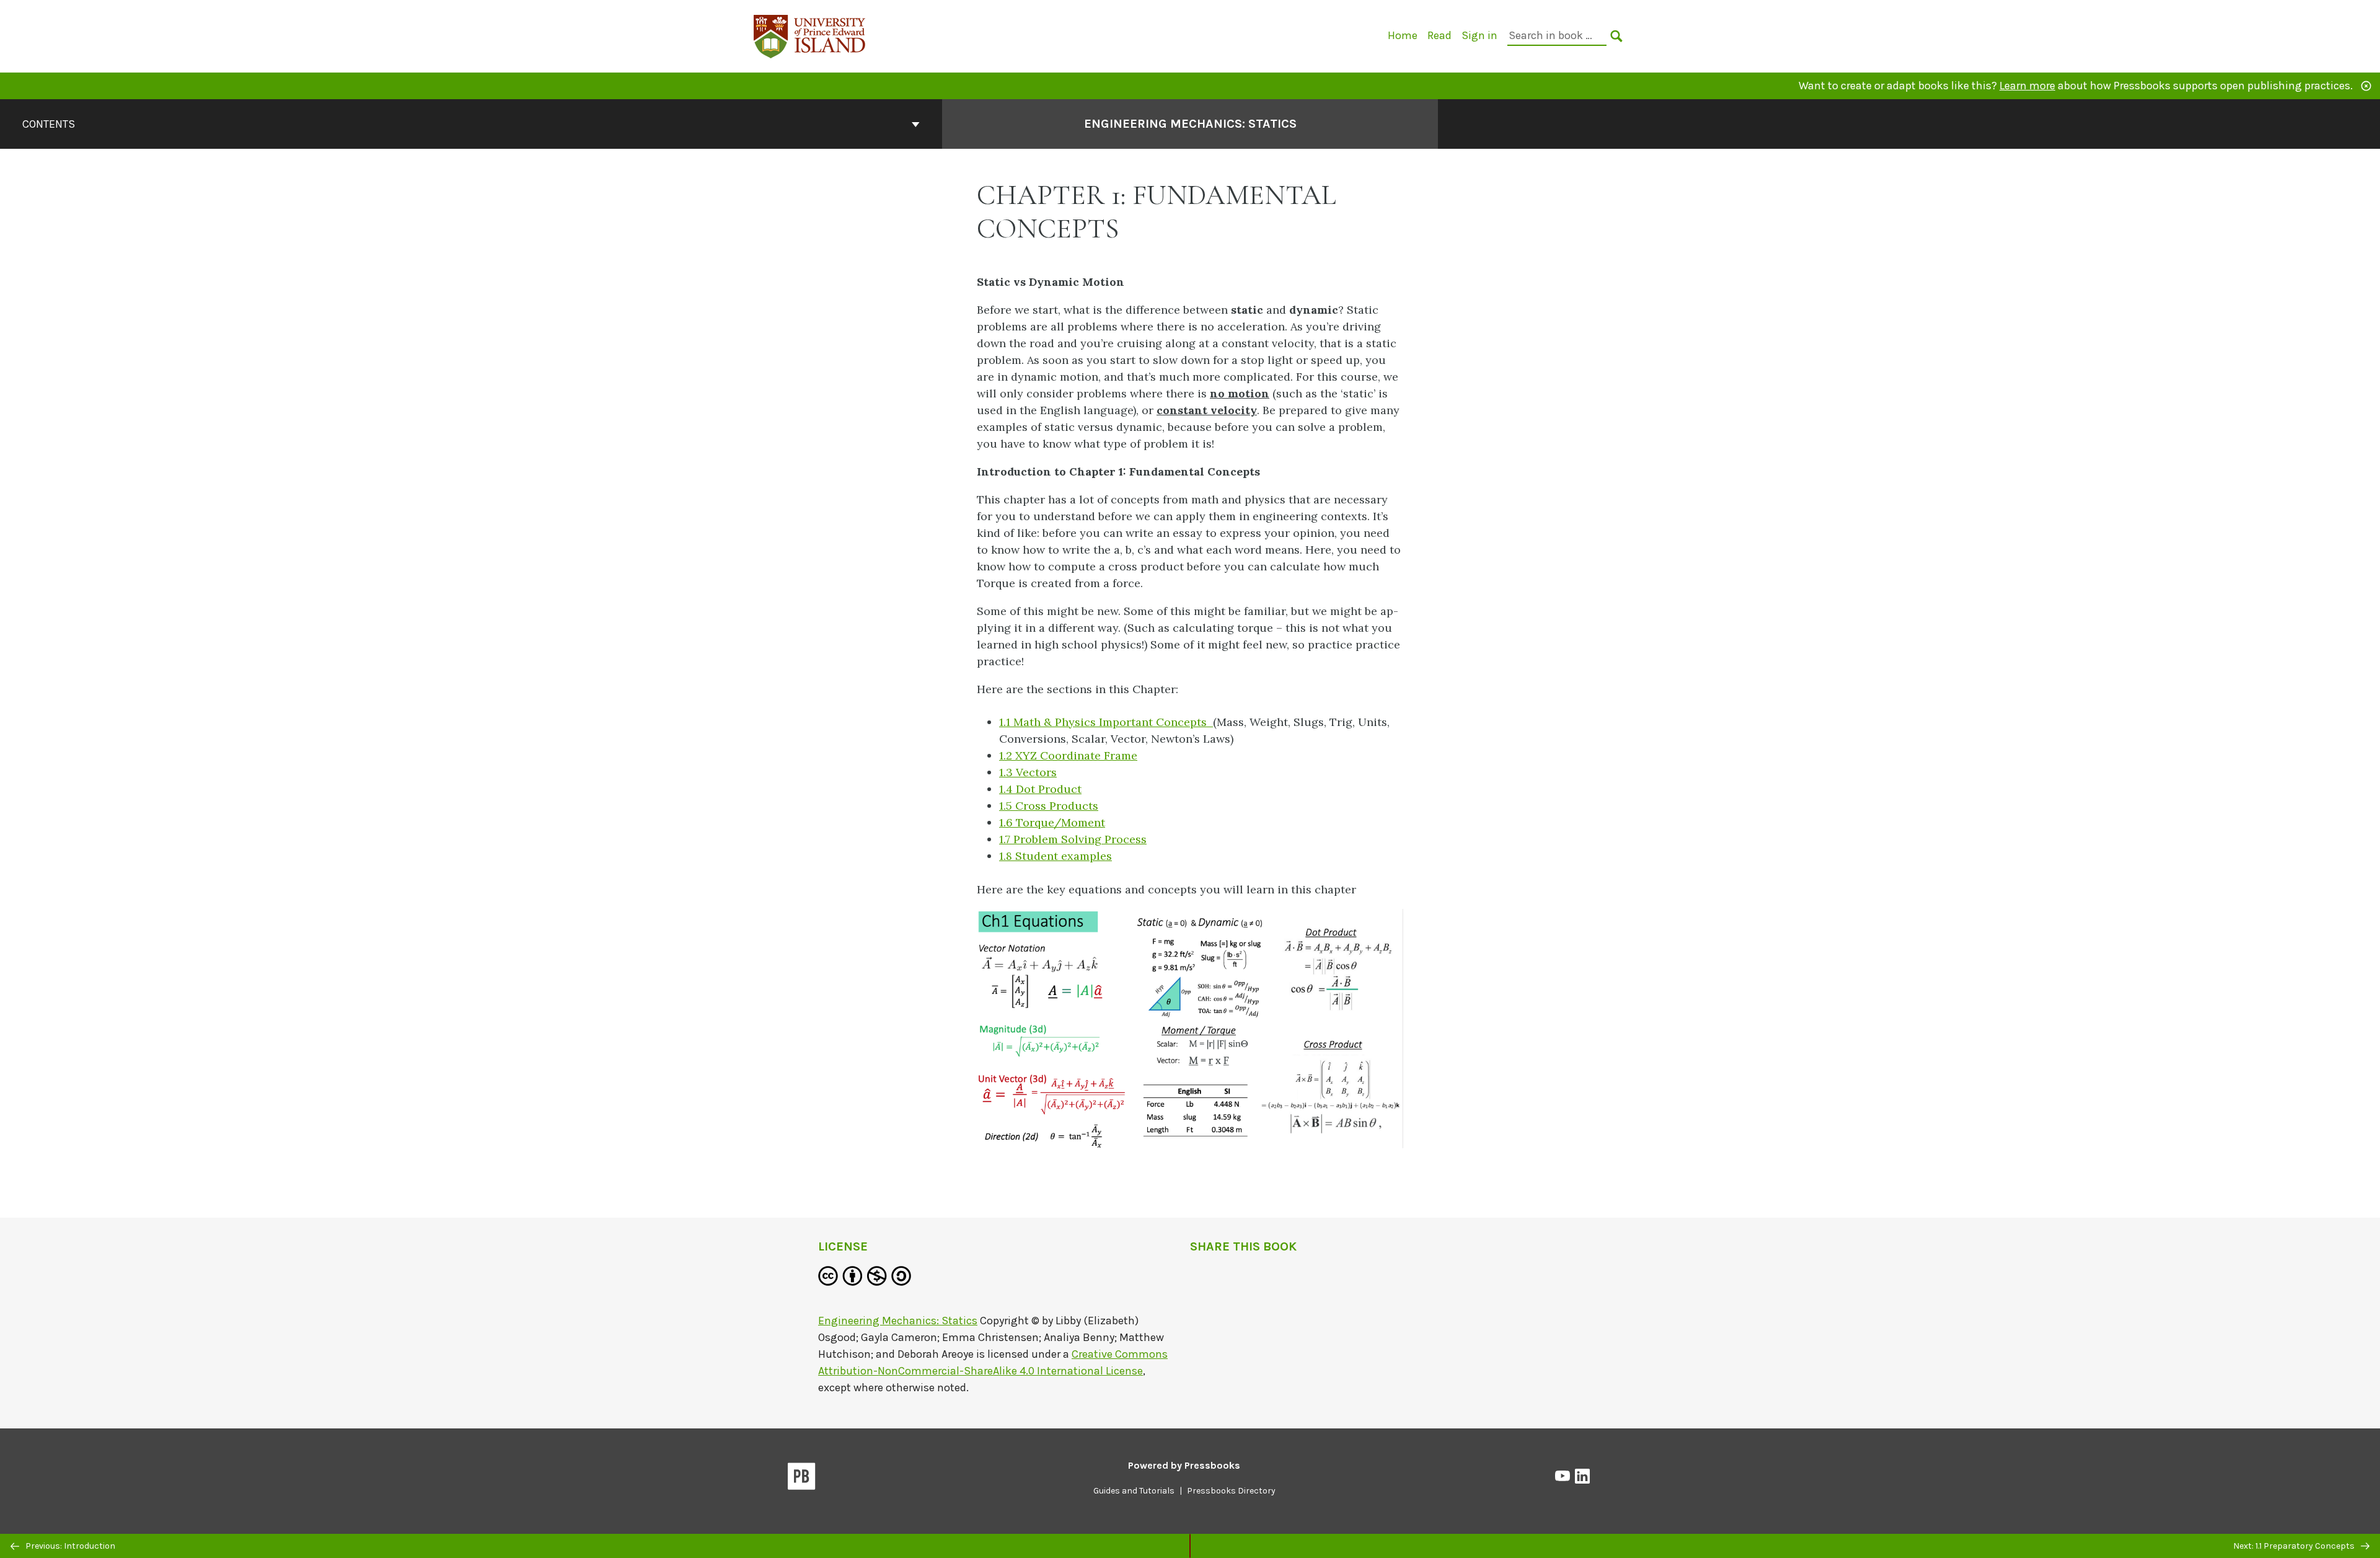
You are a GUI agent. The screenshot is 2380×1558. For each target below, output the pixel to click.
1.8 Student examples (1056, 856)
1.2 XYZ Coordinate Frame (1068, 755)
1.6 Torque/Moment (1052, 822)
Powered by (1184, 1465)
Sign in (1479, 35)
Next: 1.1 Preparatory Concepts (2295, 1546)
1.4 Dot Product (1040, 789)
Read (1439, 35)
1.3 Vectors (1028, 772)
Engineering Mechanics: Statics (1190, 124)
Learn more (2027, 86)
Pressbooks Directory (1231, 1491)
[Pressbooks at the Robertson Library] (810, 35)
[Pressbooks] (802, 1479)
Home (1403, 35)
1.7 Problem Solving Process (1073, 839)
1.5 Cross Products (1049, 806)
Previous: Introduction (69, 1546)
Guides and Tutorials (1134, 1491)
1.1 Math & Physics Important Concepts (1106, 722)
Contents (49, 124)
